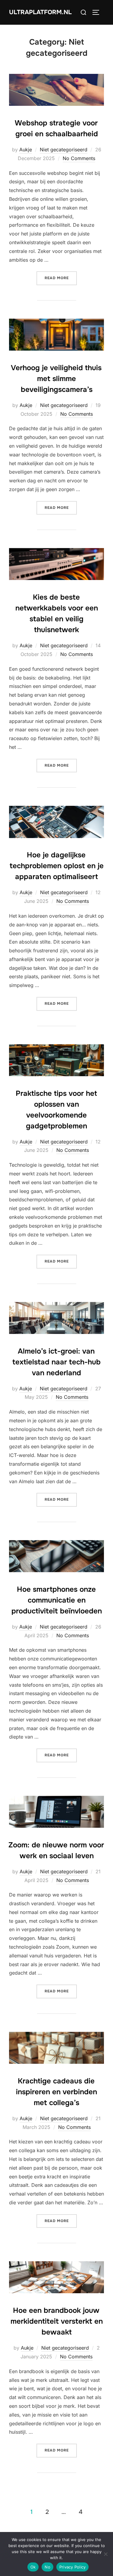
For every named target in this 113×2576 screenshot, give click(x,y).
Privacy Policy (73, 2567)
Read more (61, 278)
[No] (105, 2554)
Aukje (26, 150)
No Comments (79, 158)
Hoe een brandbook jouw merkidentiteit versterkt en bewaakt (57, 2321)
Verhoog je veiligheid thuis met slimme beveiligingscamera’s (56, 379)
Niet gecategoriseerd (64, 150)
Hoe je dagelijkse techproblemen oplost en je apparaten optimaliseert (57, 866)
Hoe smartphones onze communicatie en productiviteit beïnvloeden (57, 1600)
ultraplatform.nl (40, 12)
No (47, 2567)
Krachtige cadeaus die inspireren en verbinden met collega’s (56, 2092)
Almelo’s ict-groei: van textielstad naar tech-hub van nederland (56, 1362)
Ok (33, 2567)
